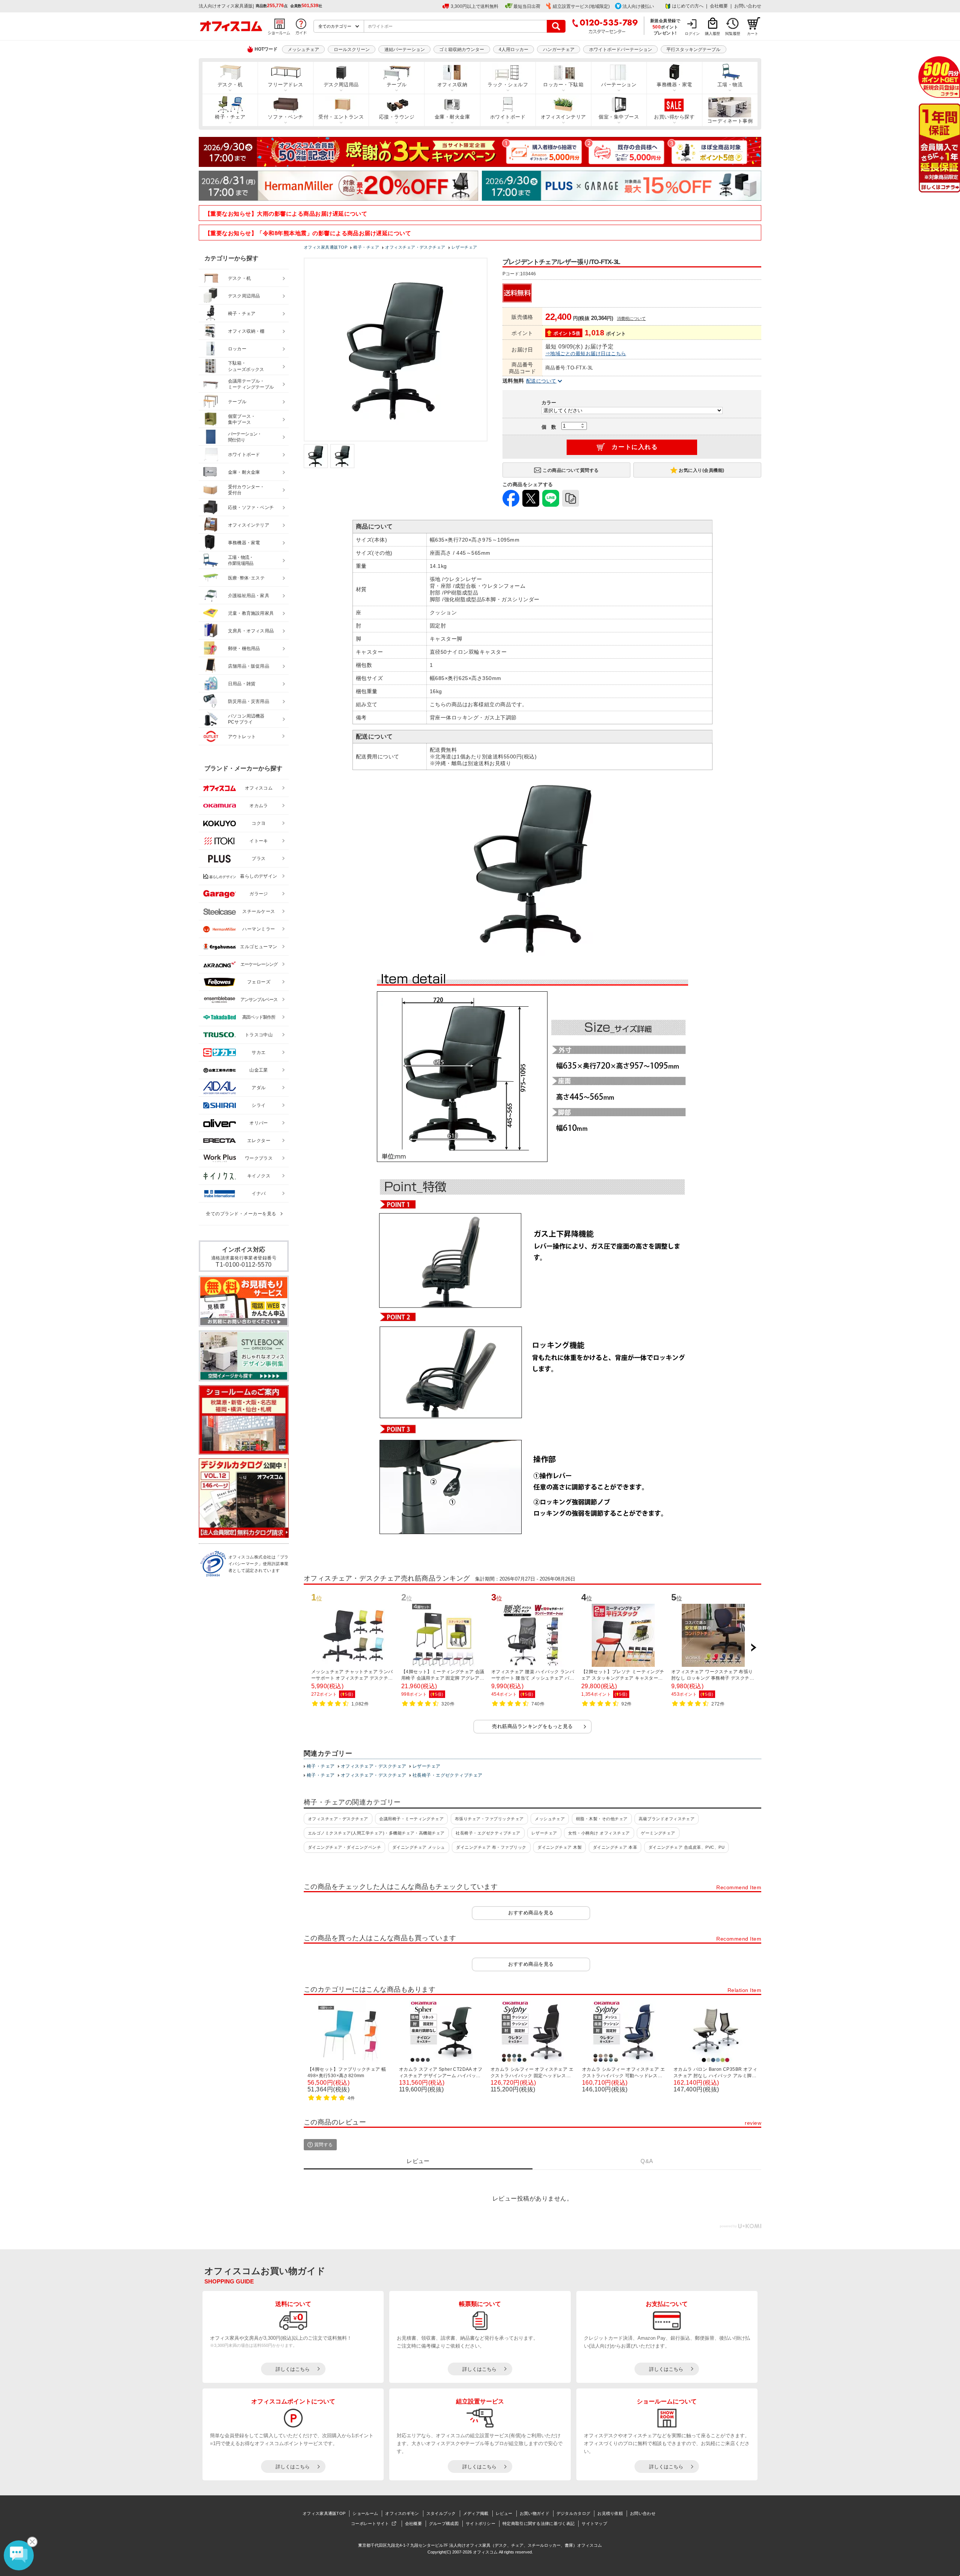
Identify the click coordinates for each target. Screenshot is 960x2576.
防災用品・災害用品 (249, 701)
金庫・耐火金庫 (452, 117)
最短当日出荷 (527, 6)
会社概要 (719, 6)
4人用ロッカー (514, 50)
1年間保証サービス (939, 148)
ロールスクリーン (352, 50)
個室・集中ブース (619, 117)
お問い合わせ (748, 6)
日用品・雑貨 (242, 684)
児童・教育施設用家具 (251, 613)
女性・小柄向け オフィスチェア (599, 1833)
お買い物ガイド (535, 2513)
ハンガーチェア (559, 50)
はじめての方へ (688, 6)
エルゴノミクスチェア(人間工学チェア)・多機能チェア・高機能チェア (376, 1833)
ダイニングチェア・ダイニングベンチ (344, 1847)
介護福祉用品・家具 (249, 596)
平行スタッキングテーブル (693, 50)
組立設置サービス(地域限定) (581, 6)
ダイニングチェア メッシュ (419, 1847)
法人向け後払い (638, 6)
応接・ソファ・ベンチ (251, 507)
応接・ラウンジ (397, 117)
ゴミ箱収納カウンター (462, 50)
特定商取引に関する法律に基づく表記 (538, 2523)
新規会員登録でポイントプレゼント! (665, 27)
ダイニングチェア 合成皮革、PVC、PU (687, 1847)
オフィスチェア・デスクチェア (374, 1766)
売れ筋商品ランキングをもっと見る (532, 1726)
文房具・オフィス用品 (251, 631)
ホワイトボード (508, 117)
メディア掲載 (476, 2513)
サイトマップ (594, 2523)
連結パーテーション (405, 50)
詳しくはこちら (293, 2369)
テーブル (397, 85)
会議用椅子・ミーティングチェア (411, 1819)
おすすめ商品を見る (531, 1913)
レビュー (504, 2513)
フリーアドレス (285, 85)
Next (753, 1648)
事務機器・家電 (674, 85)
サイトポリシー (481, 2523)
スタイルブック (441, 2513)
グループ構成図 (444, 2523)
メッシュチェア (303, 50)
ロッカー (237, 349)
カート (753, 34)
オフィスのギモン (402, 2513)
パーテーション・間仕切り (245, 437)
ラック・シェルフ (508, 85)
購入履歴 (712, 34)
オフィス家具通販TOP (324, 2513)
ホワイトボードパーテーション (621, 50)
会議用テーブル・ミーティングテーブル (251, 384)
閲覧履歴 (733, 34)
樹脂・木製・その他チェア (602, 1819)
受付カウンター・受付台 (246, 490)
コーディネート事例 (730, 121)
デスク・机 (230, 85)
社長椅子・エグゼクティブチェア (448, 1775)
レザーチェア (427, 1766)
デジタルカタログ (573, 2513)
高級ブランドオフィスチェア (667, 1819)
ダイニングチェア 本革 (615, 1847)
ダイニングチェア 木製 (559, 1847)
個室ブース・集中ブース (242, 420)
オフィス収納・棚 (246, 331)
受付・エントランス (341, 117)
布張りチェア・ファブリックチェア (489, 1819)
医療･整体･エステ (246, 578)
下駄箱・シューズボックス (246, 366)
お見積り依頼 (610, 2513)
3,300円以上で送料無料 (475, 6)
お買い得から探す (674, 117)
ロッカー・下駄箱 (563, 85)
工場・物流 (730, 85)
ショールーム (365, 2513)
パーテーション (619, 85)
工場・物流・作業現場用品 (241, 561)
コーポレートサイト (370, 2523)
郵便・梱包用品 (244, 649)
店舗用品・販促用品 (249, 666)
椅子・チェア (230, 117)
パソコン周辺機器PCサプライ (246, 719)
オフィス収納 (452, 85)
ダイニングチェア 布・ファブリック (491, 1847)
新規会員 (939, 77)
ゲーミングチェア (658, 1833)
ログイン (692, 34)
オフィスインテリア (563, 117)
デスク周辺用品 (341, 85)
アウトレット (242, 737)
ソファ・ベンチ (285, 117)
